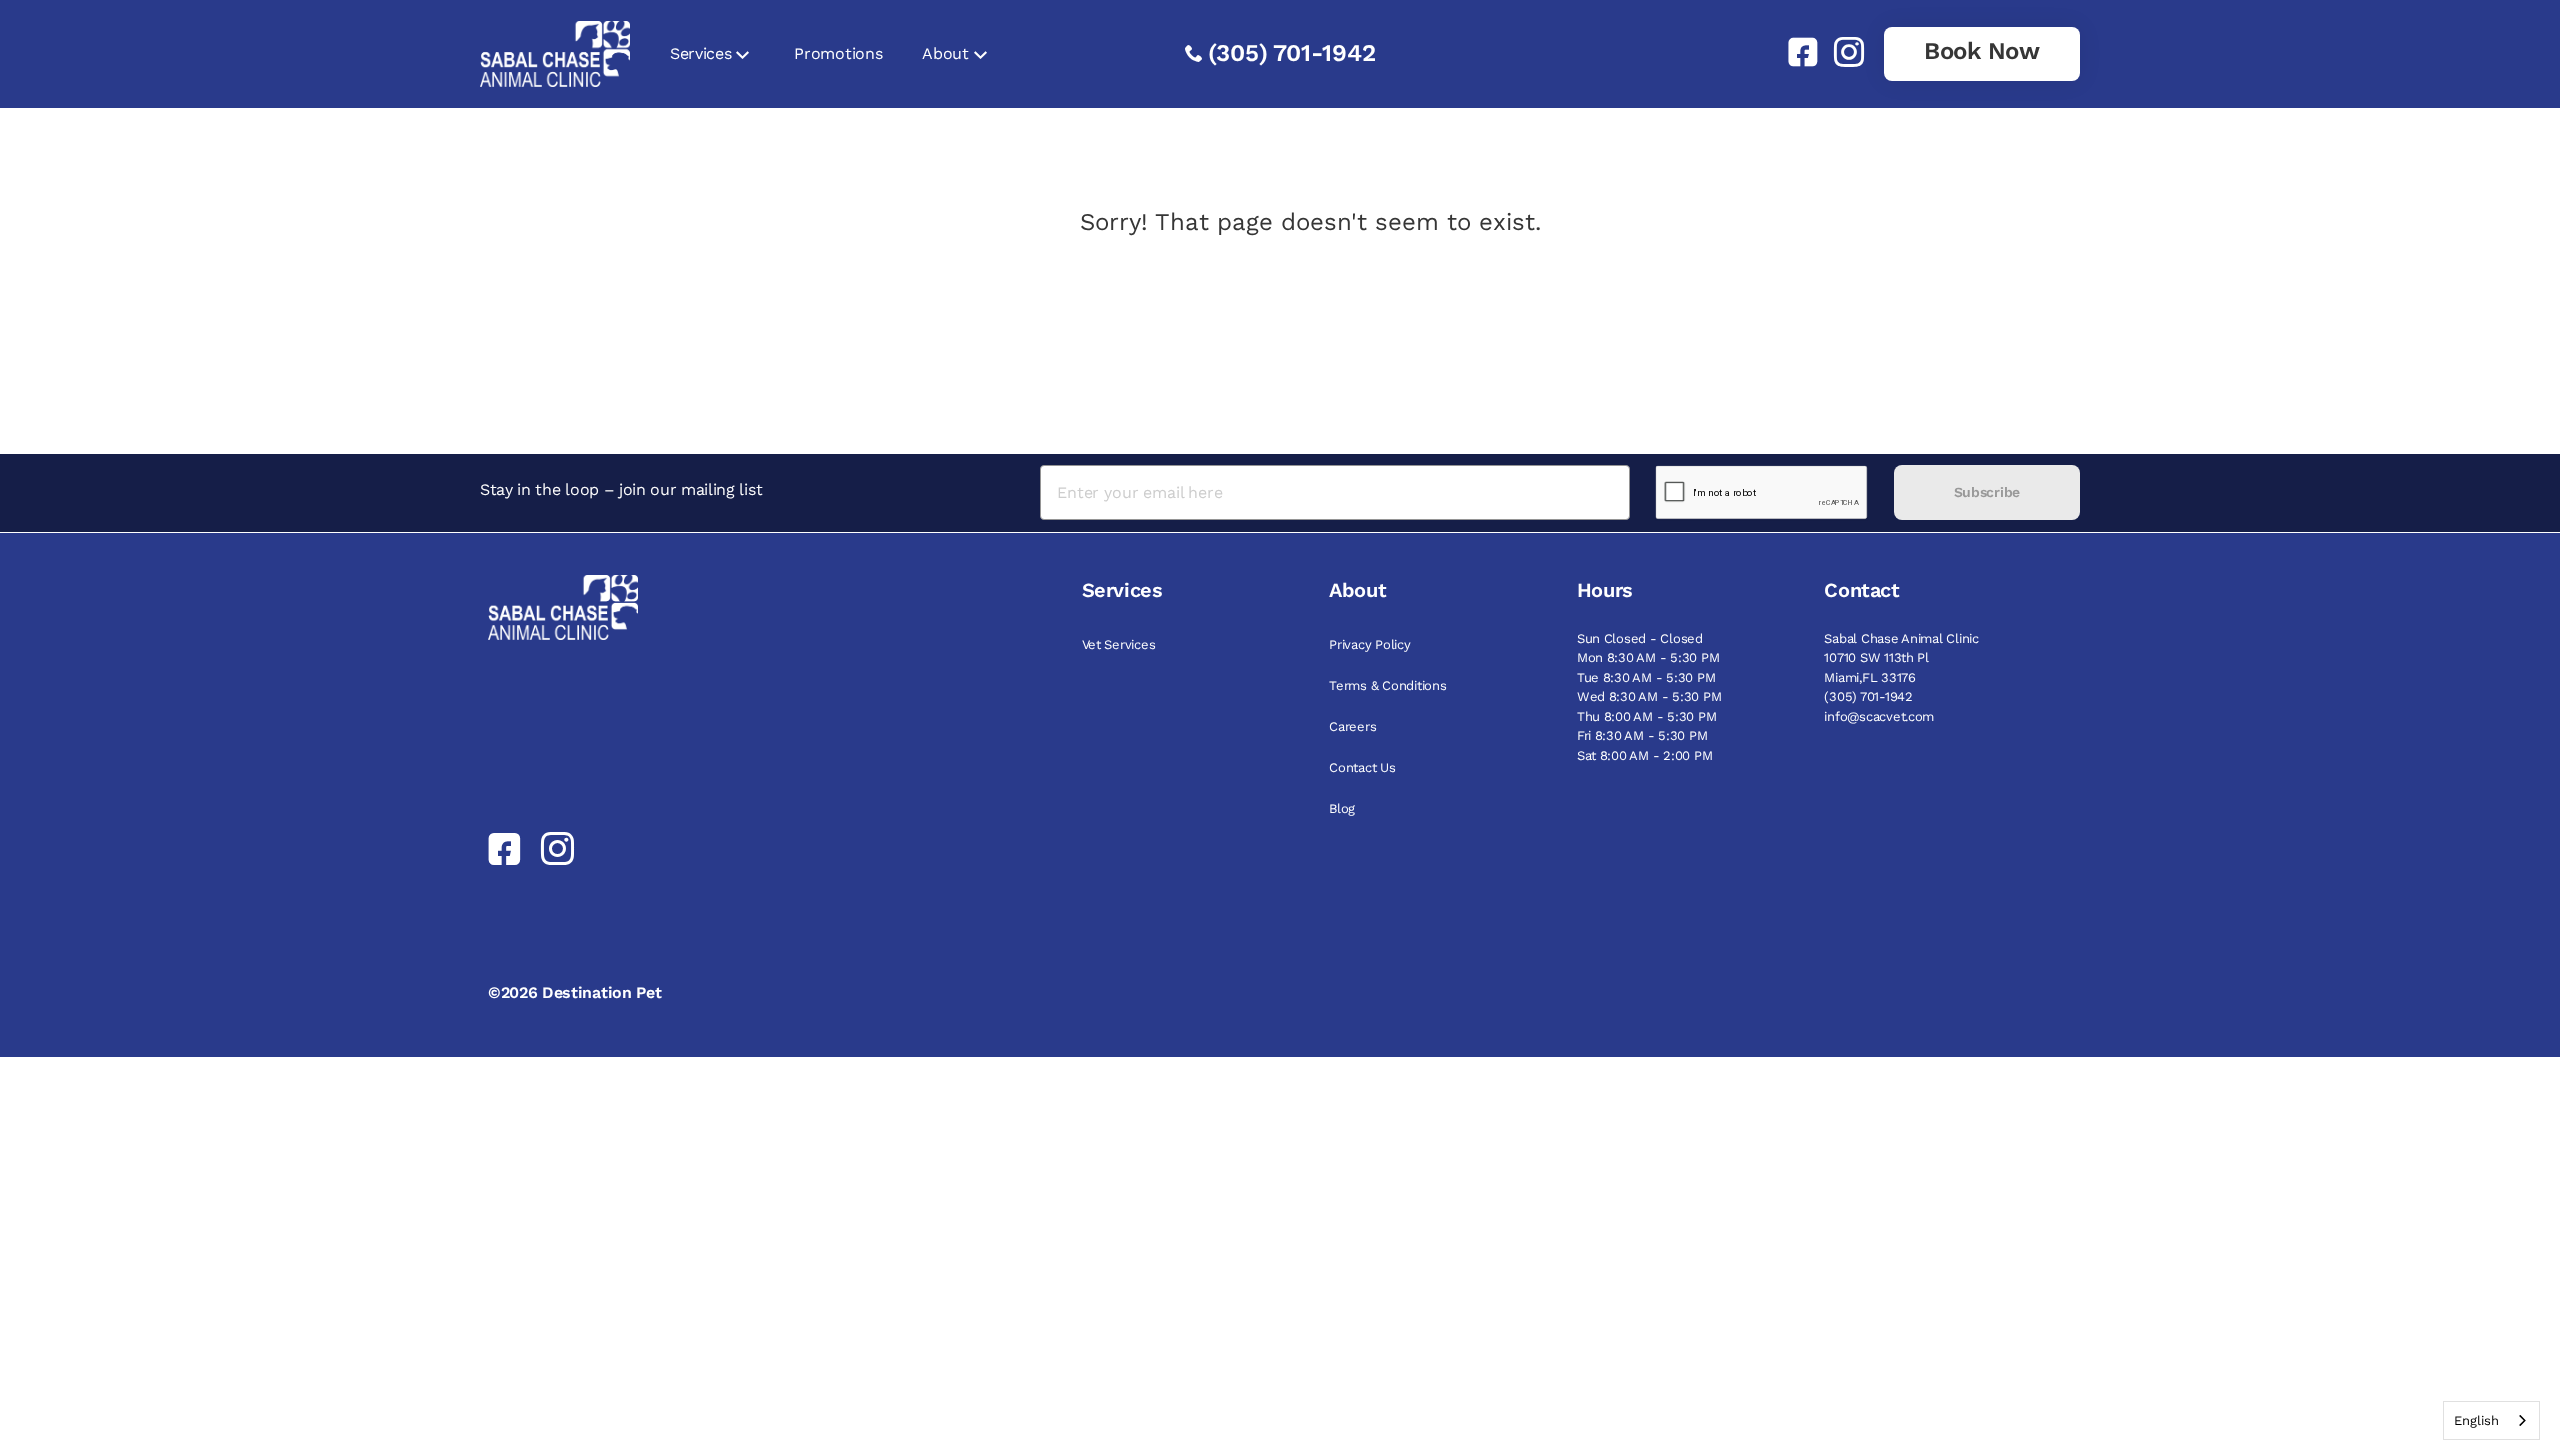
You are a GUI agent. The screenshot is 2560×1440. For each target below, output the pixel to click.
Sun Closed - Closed (1640, 638)
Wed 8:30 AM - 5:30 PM (1649, 696)
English (2476, 1420)
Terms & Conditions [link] (1387, 685)
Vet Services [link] (1119, 644)
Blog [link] (1342, 808)
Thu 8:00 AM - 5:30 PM (1647, 716)
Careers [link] (1352, 726)
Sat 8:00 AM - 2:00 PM (1645, 755)
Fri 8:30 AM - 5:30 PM (1642, 735)
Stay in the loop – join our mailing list (621, 489)
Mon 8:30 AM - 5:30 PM (1648, 657)
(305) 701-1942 (1292, 53)
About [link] (945, 53)
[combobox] (2491, 1420)
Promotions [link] (838, 53)
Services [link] (700, 53)
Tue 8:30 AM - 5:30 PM (1646, 677)
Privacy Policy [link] (1369, 644)
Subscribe (1987, 492)
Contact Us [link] (1362, 767)
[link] (1795, 52)
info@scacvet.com (1879, 716)
